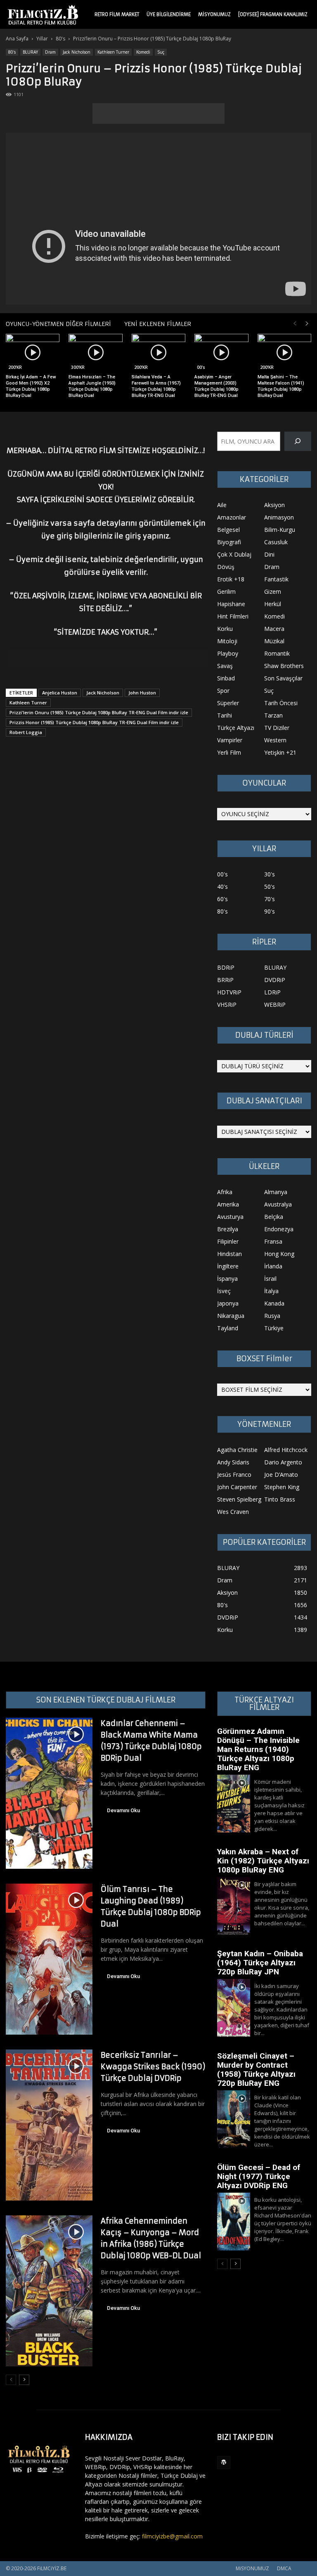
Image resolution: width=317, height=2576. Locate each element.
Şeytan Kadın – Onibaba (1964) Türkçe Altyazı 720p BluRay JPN (260, 1963)
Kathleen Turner (113, 52)
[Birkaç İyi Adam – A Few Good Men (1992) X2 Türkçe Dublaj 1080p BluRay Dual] (33, 352)
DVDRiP (275, 980)
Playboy (228, 653)
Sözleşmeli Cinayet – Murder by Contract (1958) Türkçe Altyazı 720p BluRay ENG (256, 2070)
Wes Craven (233, 1512)
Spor (223, 691)
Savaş (225, 666)
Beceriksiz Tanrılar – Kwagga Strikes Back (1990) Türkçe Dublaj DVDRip (153, 2067)
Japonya (228, 1303)
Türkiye (274, 1328)
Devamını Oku (123, 1810)
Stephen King (282, 1487)
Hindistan (229, 1254)
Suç (161, 52)
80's (60, 39)
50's (270, 887)
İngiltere (228, 1266)
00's (201, 367)
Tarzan (273, 715)
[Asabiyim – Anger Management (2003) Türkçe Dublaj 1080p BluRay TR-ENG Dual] (221, 352)
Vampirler (230, 740)
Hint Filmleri (233, 616)
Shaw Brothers (284, 666)
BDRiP (226, 967)
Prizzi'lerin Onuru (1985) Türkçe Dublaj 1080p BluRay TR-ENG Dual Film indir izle (99, 712)
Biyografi (229, 542)
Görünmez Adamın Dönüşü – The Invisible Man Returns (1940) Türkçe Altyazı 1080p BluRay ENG (258, 1749)
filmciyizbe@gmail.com (172, 2536)
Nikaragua (231, 1316)
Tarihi (225, 715)
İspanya (227, 1279)
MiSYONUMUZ (214, 14)
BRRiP (225, 980)
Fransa (273, 1241)
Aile (222, 505)
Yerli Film (229, 752)
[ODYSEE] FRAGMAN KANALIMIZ (273, 14)
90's (270, 911)
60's (222, 899)
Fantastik (276, 579)
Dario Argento (283, 1462)
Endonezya (279, 1229)
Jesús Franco (234, 1475)
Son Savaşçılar (283, 678)
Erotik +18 (231, 579)
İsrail (270, 1279)
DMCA (284, 2568)
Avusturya (230, 1217)
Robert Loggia (26, 732)
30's (270, 874)
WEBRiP (275, 1005)
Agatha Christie (237, 1450)
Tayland (228, 1328)
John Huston (142, 693)
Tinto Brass (280, 1499)
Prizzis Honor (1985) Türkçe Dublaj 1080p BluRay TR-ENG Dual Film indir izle (94, 722)
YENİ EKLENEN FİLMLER (158, 324)
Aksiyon (274, 505)
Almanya (276, 1192)
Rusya (272, 1316)
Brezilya (228, 1229)
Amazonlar (232, 517)
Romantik (277, 653)
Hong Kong (279, 1254)
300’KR (78, 367)
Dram (50, 52)
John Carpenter (237, 1487)
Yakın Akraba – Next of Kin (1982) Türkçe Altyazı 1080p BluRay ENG (263, 1861)
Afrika (225, 1192)
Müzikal (274, 641)
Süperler (228, 703)
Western (275, 740)
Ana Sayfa (17, 39)
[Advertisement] (158, 113)
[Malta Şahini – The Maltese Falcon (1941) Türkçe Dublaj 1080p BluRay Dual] (284, 352)
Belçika (274, 1217)
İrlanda (273, 1266)
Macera (274, 629)
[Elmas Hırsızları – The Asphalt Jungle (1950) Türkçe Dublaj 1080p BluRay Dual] (95, 352)
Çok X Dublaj (234, 554)
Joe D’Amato (281, 1475)
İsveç (224, 1291)
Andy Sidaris (233, 1462)
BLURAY (30, 52)
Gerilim (226, 591)
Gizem (273, 591)
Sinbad (226, 678)
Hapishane (231, 604)
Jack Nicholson (77, 52)
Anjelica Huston (60, 693)
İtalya (271, 1291)
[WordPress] (224, 2463)
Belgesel (228, 530)
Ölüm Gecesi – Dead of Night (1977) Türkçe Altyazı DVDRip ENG (259, 2176)
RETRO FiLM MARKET (117, 14)
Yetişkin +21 (280, 752)
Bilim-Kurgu (280, 530)
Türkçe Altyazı (236, 728)
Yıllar (42, 39)
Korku (225, 629)
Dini (269, 554)
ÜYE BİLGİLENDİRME (169, 14)
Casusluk (276, 542)
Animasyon (279, 517)
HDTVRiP (229, 992)
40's (222, 887)
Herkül (273, 604)
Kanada (274, 1303)
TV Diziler (277, 728)
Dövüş (226, 567)
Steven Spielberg (239, 1499)
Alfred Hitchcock (286, 1450)
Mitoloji (227, 641)
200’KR (15, 367)
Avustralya (278, 1204)
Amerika (228, 1204)
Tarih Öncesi (281, 703)
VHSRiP (227, 1005)
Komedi (143, 52)
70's (270, 899)
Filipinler (228, 1241)
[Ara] (298, 441)
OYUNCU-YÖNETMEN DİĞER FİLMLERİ (58, 324)
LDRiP (272, 992)
